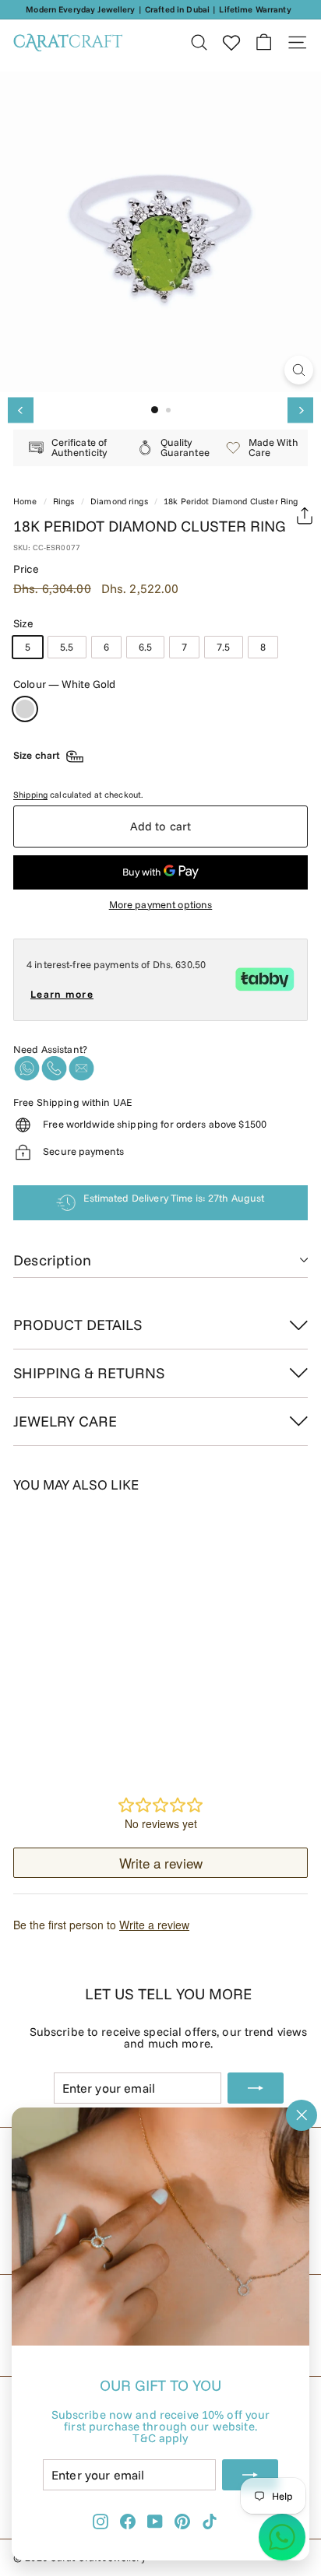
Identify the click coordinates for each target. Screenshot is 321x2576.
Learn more (62, 994)
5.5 (67, 647)
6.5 (145, 647)
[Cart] (264, 42)
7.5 (223, 647)
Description (52, 1260)
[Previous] (21, 411)
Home (25, 501)
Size (24, 623)
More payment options (161, 905)
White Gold (25, 709)
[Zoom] (299, 370)
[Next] (300, 411)
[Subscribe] (250, 2475)
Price (26, 569)
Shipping (30, 795)
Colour (64, 684)
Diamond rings (119, 501)
